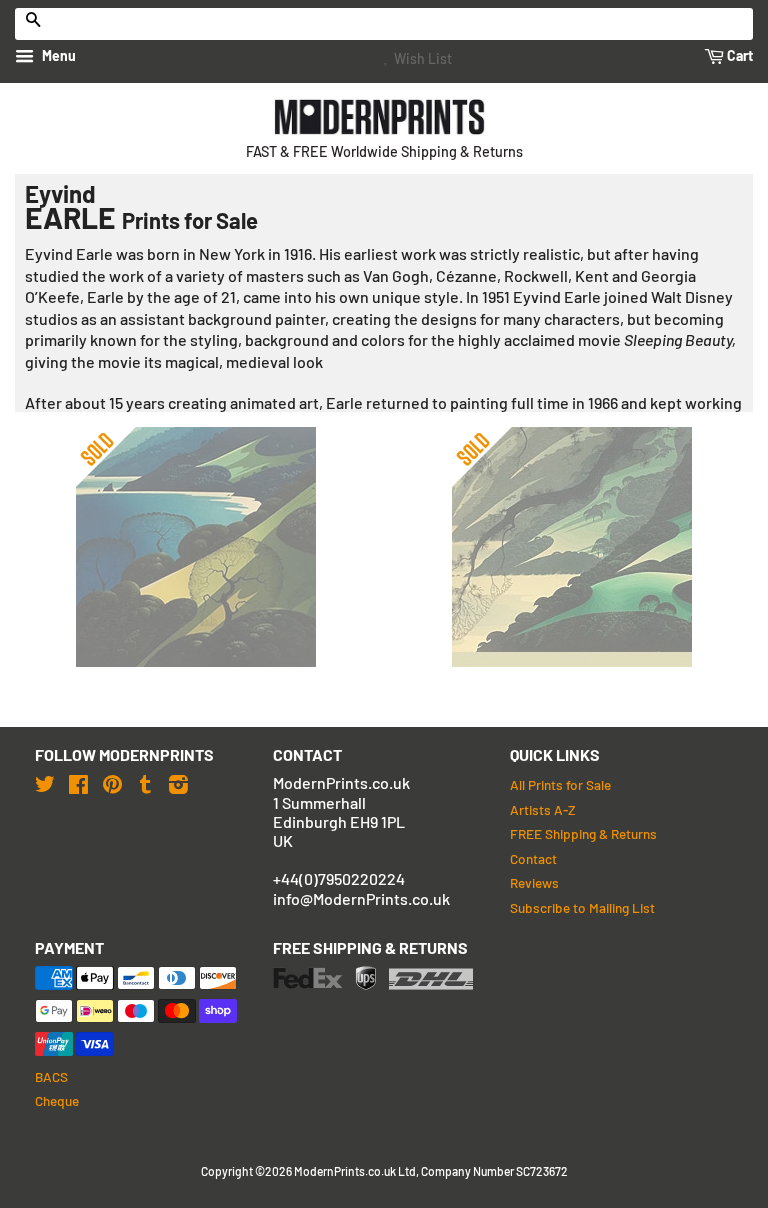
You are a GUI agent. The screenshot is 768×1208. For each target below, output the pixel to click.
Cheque (57, 1100)
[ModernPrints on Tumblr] (145, 783)
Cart (738, 55)
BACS (51, 1076)
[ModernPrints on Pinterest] (112, 783)
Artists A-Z (542, 809)
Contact (533, 858)
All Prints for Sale (560, 784)
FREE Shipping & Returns (583, 833)
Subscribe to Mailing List (582, 907)
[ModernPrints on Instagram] (178, 783)
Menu (57, 55)
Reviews (534, 882)
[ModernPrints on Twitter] (45, 783)
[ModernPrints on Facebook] (78, 783)
